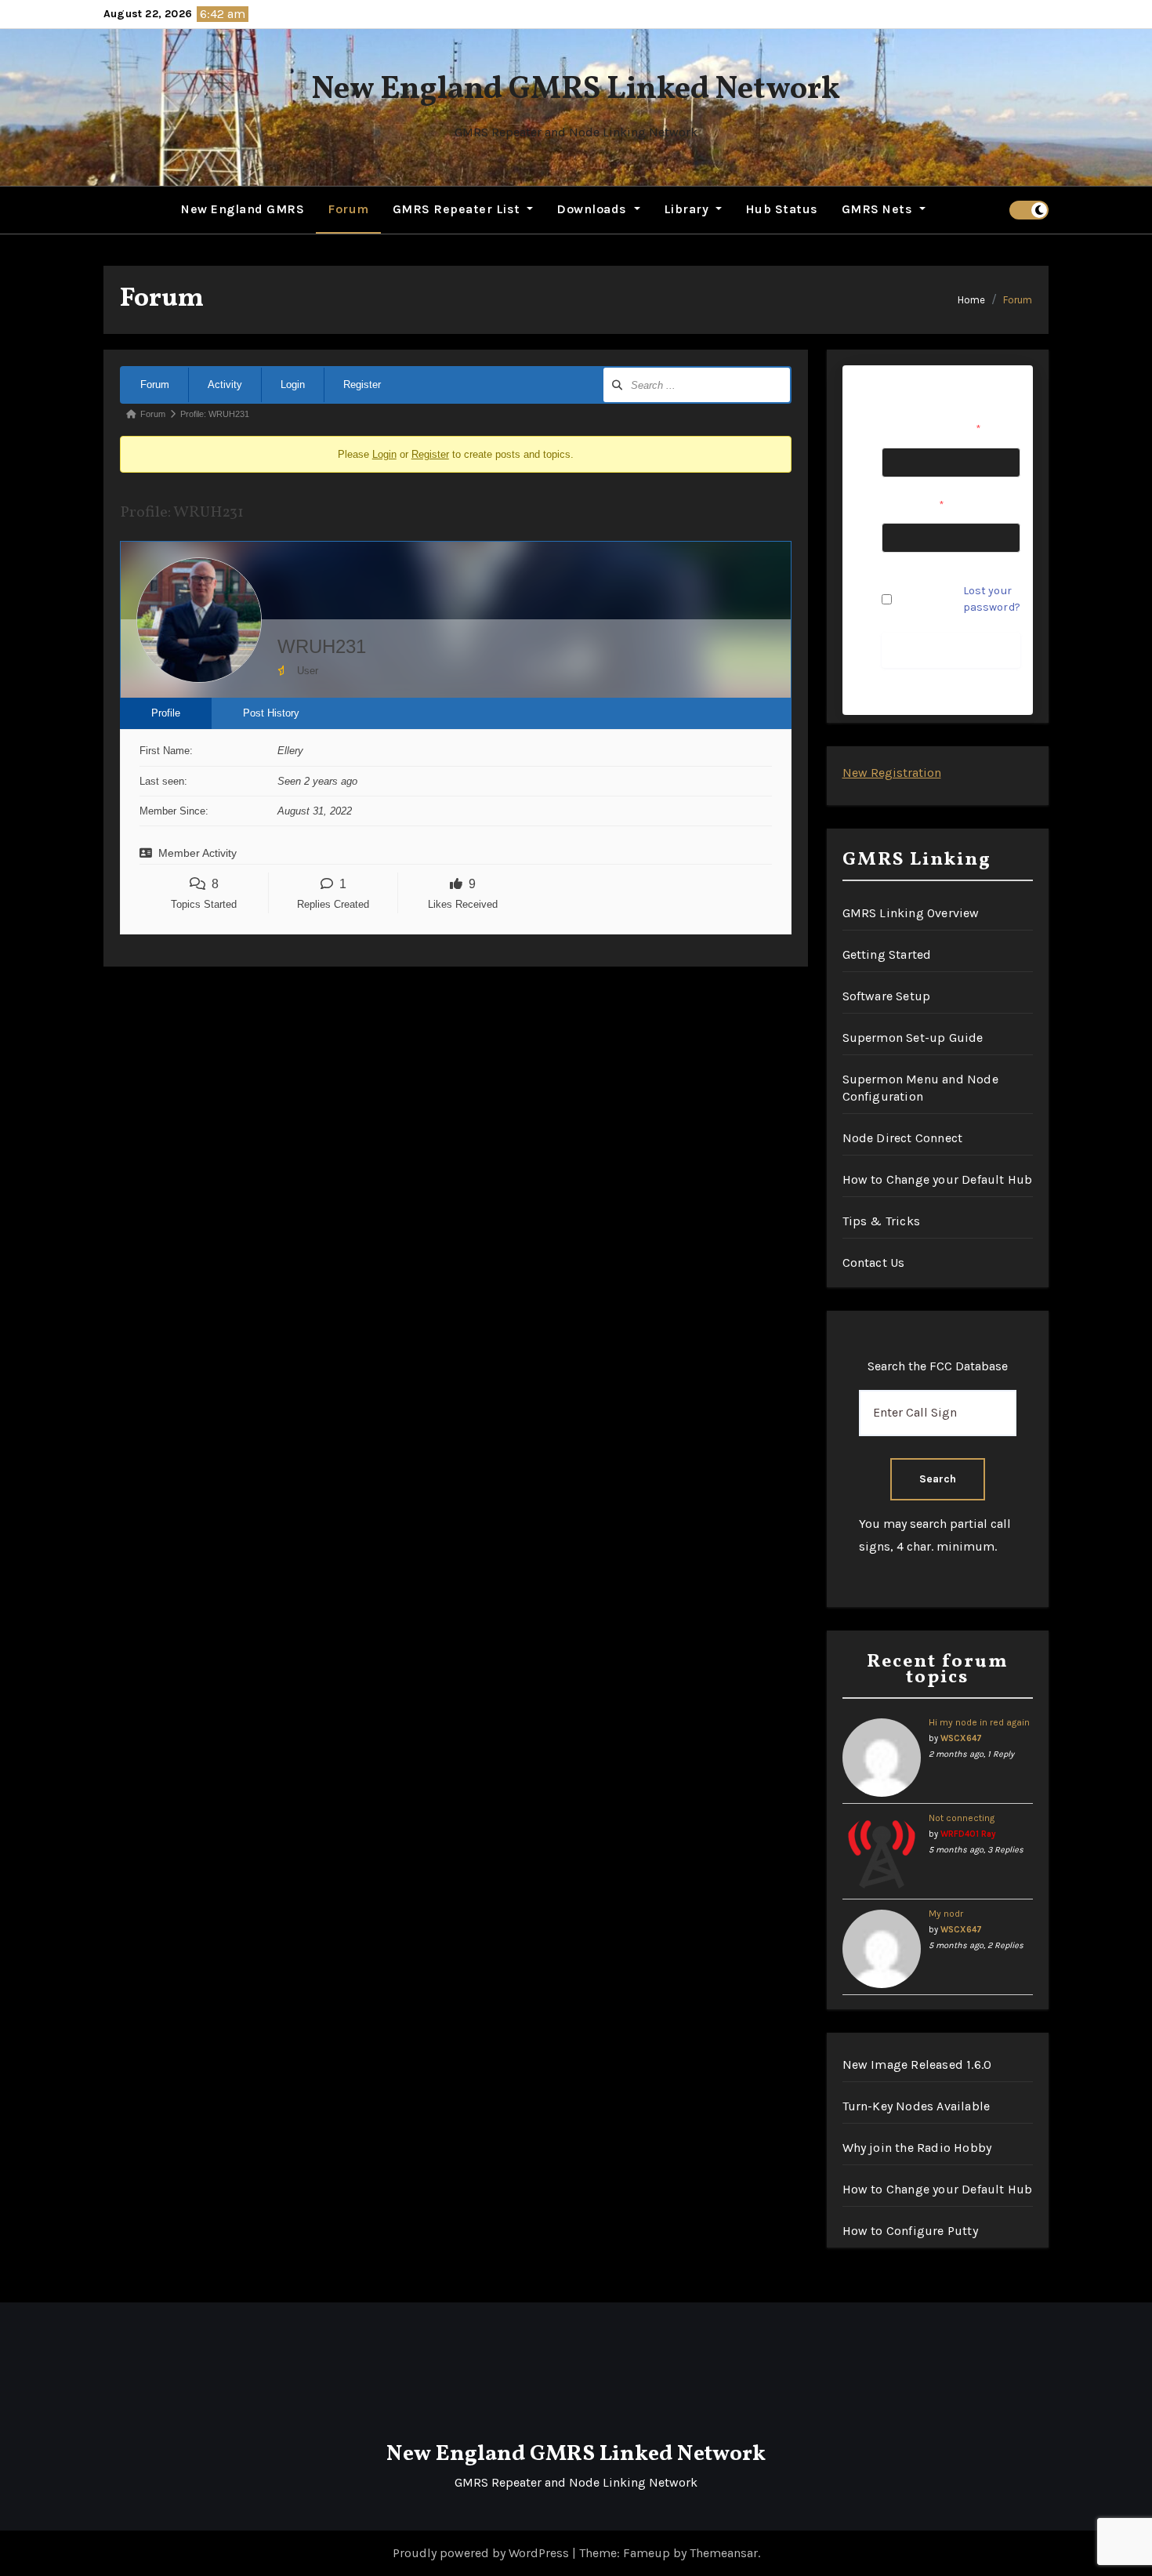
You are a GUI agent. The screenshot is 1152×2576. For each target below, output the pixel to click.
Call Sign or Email (931, 429)
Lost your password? (992, 599)
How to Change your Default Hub (938, 1179)
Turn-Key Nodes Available (917, 2106)
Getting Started (887, 954)
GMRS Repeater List (458, 209)
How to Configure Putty (910, 2231)
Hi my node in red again (979, 1722)
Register (362, 385)
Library (688, 209)
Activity (225, 385)
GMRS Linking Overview (911, 913)
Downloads (593, 209)
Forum (348, 209)
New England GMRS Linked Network (576, 90)
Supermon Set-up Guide (913, 1038)
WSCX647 (961, 1738)
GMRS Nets (879, 209)
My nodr (946, 1914)
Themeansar (724, 2553)
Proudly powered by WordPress (482, 2553)
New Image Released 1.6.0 (917, 2064)
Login (293, 385)
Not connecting (962, 1818)
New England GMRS (243, 209)
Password (913, 505)
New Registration (892, 773)
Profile (166, 713)
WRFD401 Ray (968, 1834)
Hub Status (782, 209)
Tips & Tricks (882, 1221)
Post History (271, 713)
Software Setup (887, 996)
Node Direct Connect (903, 1138)
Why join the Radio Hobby (917, 2148)
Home (971, 300)
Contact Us (874, 1263)
